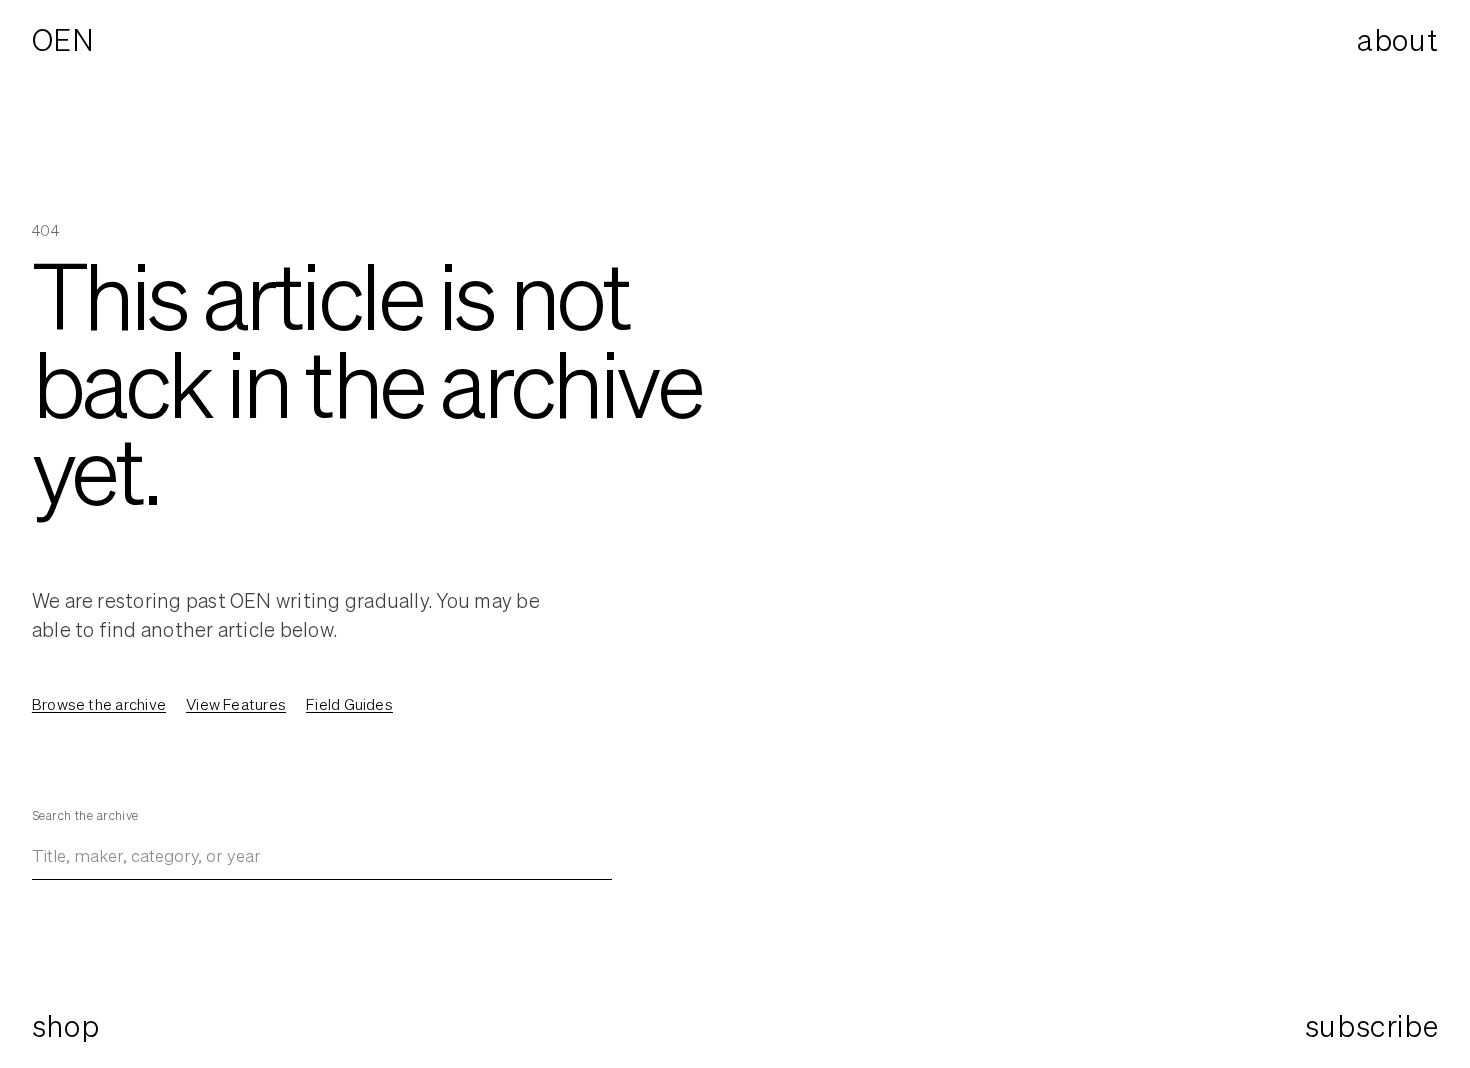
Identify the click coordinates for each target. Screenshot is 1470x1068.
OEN (63, 40)
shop (65, 1026)
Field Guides (349, 704)
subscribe (1371, 1026)
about (1397, 40)
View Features (236, 704)
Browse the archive (99, 704)
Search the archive (85, 815)
